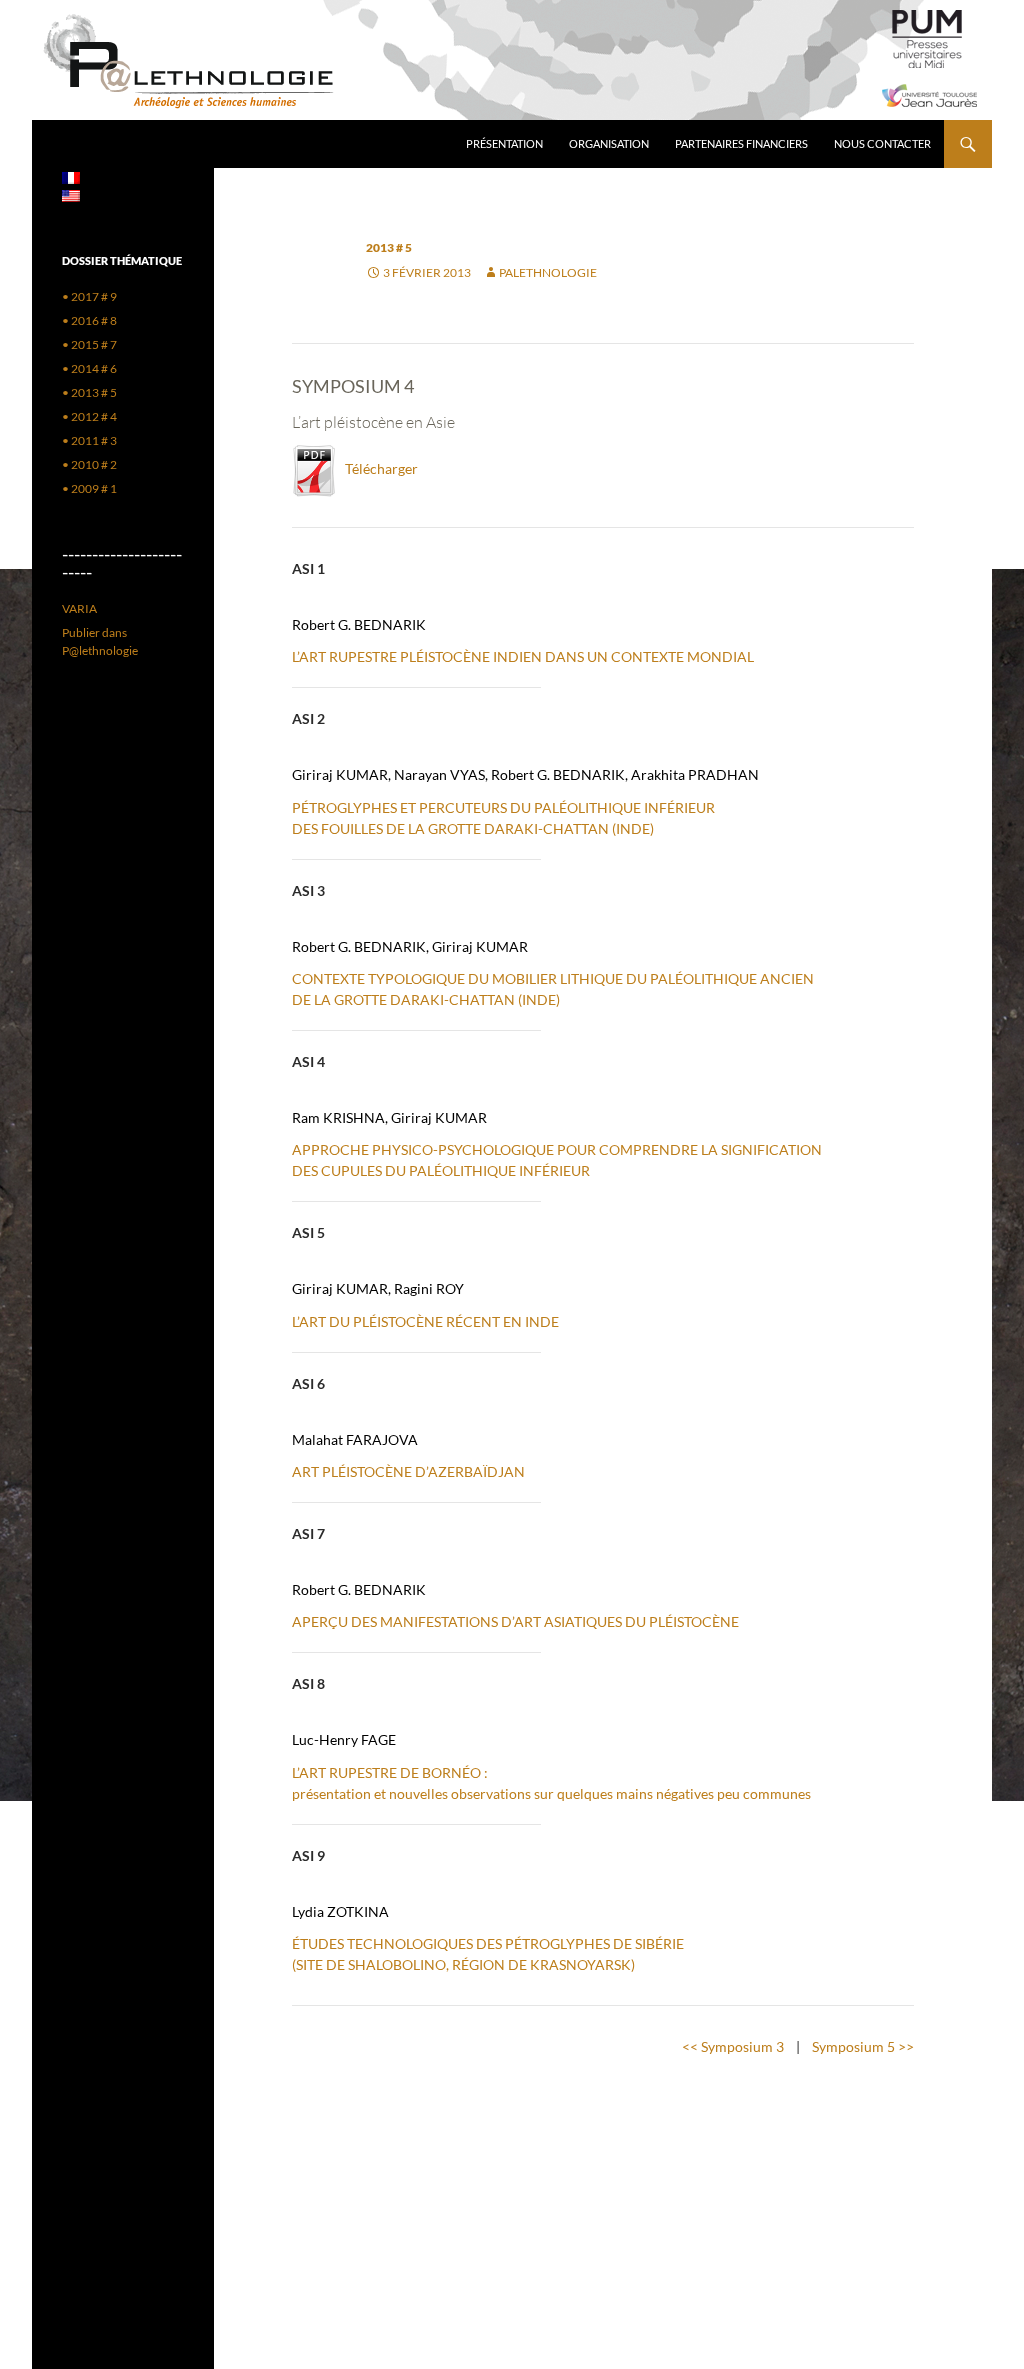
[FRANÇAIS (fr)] (71, 176)
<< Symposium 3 (733, 2046)
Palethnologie (548, 272)
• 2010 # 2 (89, 464)
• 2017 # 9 (89, 296)
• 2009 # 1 (89, 488)
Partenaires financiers (741, 143)
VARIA (79, 608)
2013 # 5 (389, 247)
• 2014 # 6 (89, 368)
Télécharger (377, 468)
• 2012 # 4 (89, 416)
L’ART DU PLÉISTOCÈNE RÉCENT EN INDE (425, 1321)
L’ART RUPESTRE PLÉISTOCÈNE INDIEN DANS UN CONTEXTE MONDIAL (523, 656)
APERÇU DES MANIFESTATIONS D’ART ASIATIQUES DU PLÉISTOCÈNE (515, 1621)
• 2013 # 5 (89, 392)
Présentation (504, 143)
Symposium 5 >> (863, 2046)
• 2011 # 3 (89, 440)
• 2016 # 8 (89, 320)
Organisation (609, 143)
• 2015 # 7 (89, 344)
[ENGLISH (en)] (71, 194)
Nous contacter (882, 143)
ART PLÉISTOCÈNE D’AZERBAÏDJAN (408, 1471)
